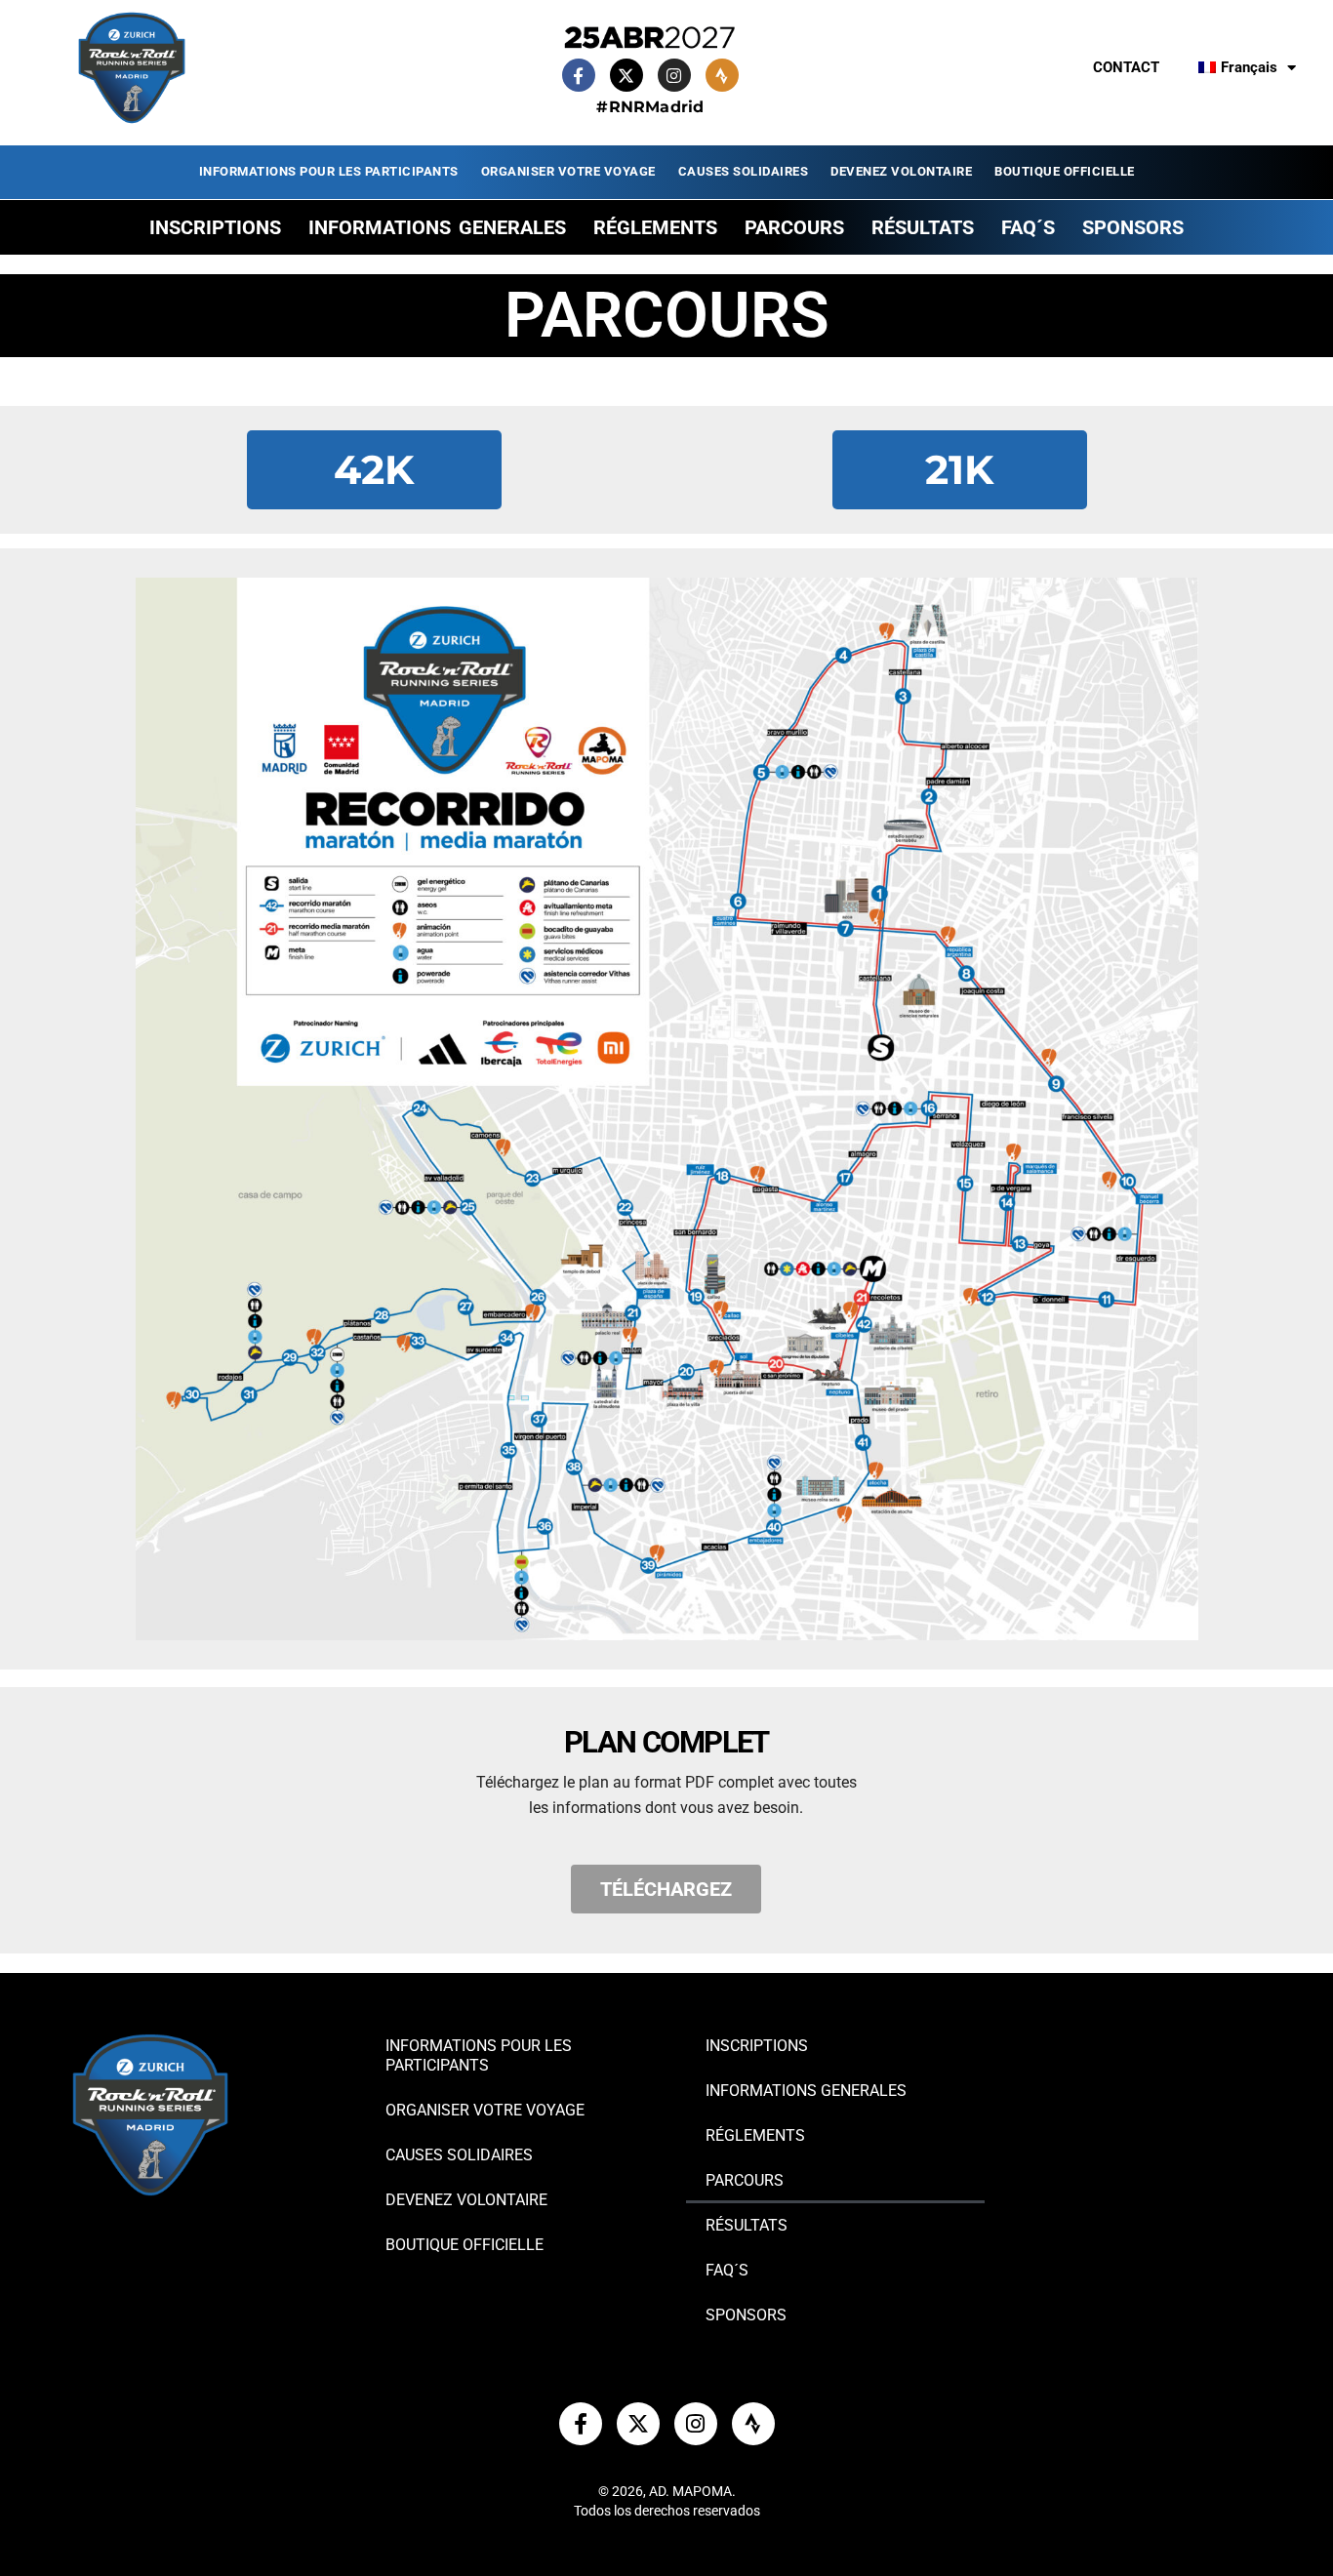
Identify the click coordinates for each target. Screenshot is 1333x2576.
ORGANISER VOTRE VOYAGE (568, 171)
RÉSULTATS (923, 227)
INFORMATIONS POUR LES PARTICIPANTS (329, 171)
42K (374, 469)
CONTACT (1126, 67)
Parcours (794, 227)
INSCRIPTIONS (215, 227)
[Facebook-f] (579, 75)
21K (959, 469)
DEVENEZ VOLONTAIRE (901, 171)
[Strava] (722, 75)
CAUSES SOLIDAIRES (744, 171)
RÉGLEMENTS (655, 227)
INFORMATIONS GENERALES (437, 227)
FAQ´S (1028, 227)
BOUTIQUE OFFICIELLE (1065, 171)
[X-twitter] (626, 75)
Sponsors (1133, 227)
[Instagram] (674, 75)
